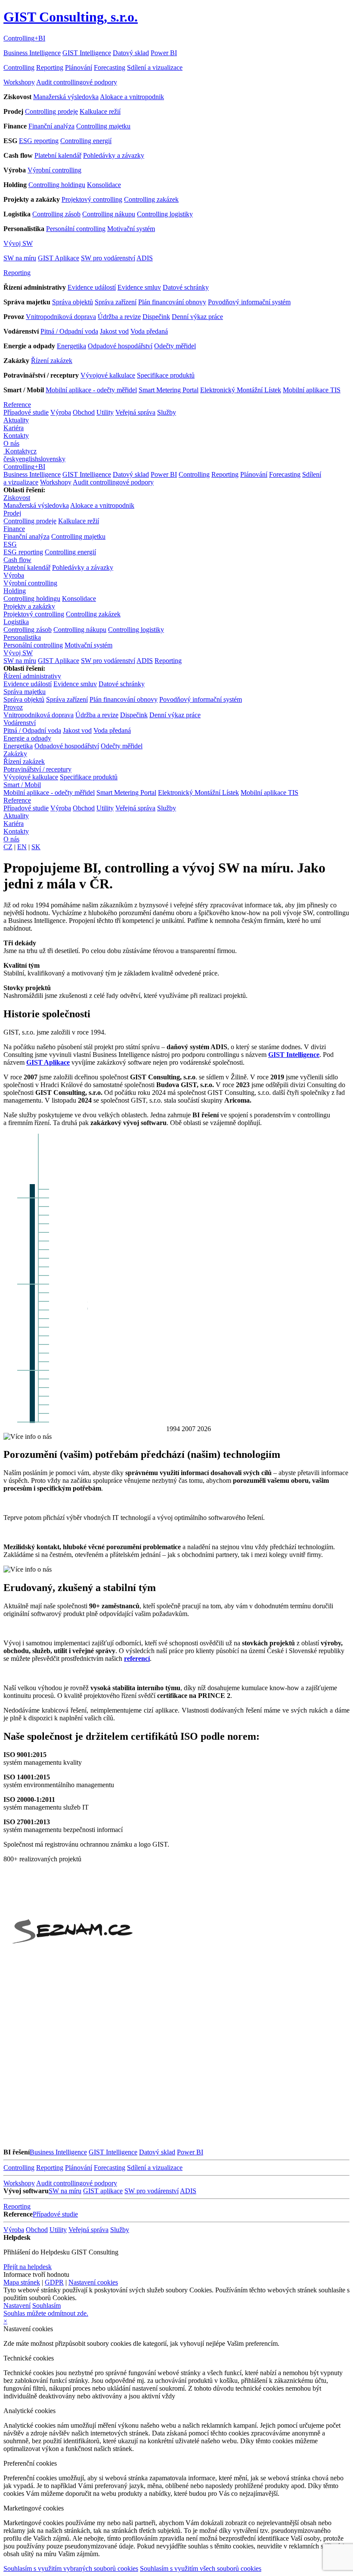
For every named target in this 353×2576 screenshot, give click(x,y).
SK (36, 847)
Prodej (12, 513)
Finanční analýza (51, 126)
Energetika (71, 346)
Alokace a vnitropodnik (132, 97)
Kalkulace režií (100, 111)
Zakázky (15, 754)
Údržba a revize (119, 317)
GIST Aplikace (59, 258)
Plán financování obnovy (172, 302)
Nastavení (17, 2306)
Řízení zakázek (52, 361)
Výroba (61, 412)
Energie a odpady (27, 738)
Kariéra (14, 428)
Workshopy (19, 82)
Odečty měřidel (175, 346)
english (29, 459)
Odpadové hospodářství (120, 346)
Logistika (16, 622)
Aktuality (16, 420)
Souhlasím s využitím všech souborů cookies (201, 2568)
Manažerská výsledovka (66, 97)
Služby (167, 412)
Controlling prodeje (51, 111)
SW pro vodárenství (108, 258)
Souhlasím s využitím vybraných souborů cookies (71, 2568)
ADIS (145, 258)
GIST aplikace (103, 2191)
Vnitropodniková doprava (61, 317)
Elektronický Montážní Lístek (241, 390)
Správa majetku (25, 692)
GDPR (54, 2282)
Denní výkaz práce (197, 317)
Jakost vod (114, 331)
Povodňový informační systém (249, 302)
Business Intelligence (32, 53)
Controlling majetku (103, 126)
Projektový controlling (92, 199)
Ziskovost (17, 498)
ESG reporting (39, 141)
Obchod (84, 412)
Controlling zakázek (151, 199)
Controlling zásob (56, 214)
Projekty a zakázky (29, 606)
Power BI (164, 53)
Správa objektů (73, 302)
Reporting (50, 67)
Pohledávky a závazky (114, 155)
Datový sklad (131, 53)
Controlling (19, 67)
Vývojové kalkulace (108, 375)
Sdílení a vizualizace (155, 67)
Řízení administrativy (32, 676)
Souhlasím (46, 2306)
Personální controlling (76, 229)
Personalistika (22, 637)
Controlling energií (86, 141)
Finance (14, 529)
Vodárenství (20, 723)
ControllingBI (24, 38)
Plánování (79, 67)
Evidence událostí (92, 287)
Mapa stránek (22, 2282)
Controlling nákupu (109, 214)
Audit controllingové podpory (77, 82)
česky (11, 459)
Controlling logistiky (165, 214)
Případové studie (26, 412)
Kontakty (16, 436)
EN (22, 847)
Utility (105, 412)
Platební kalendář (58, 155)
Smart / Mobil (22, 785)
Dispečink (156, 317)
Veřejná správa (135, 412)
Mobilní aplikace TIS (312, 390)
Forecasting (110, 67)
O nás (11, 443)
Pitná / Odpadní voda (69, 331)
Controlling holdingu (57, 185)
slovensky (52, 459)
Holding (15, 591)
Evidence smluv (139, 287)
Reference (17, 405)
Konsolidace (104, 185)
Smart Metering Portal (169, 390)
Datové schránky (186, 287)
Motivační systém (131, 229)
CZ (8, 847)
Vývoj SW (18, 243)
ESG (10, 544)
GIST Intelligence (87, 53)
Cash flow (17, 560)
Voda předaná (149, 331)
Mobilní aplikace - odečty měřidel (91, 390)
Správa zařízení (116, 302)
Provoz (13, 707)
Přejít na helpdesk (28, 2267)
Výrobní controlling (54, 170)
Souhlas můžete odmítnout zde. (46, 2313)
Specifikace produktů (166, 375)
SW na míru (20, 258)
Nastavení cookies (93, 2282)
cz (34, 451)
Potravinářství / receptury (37, 769)
